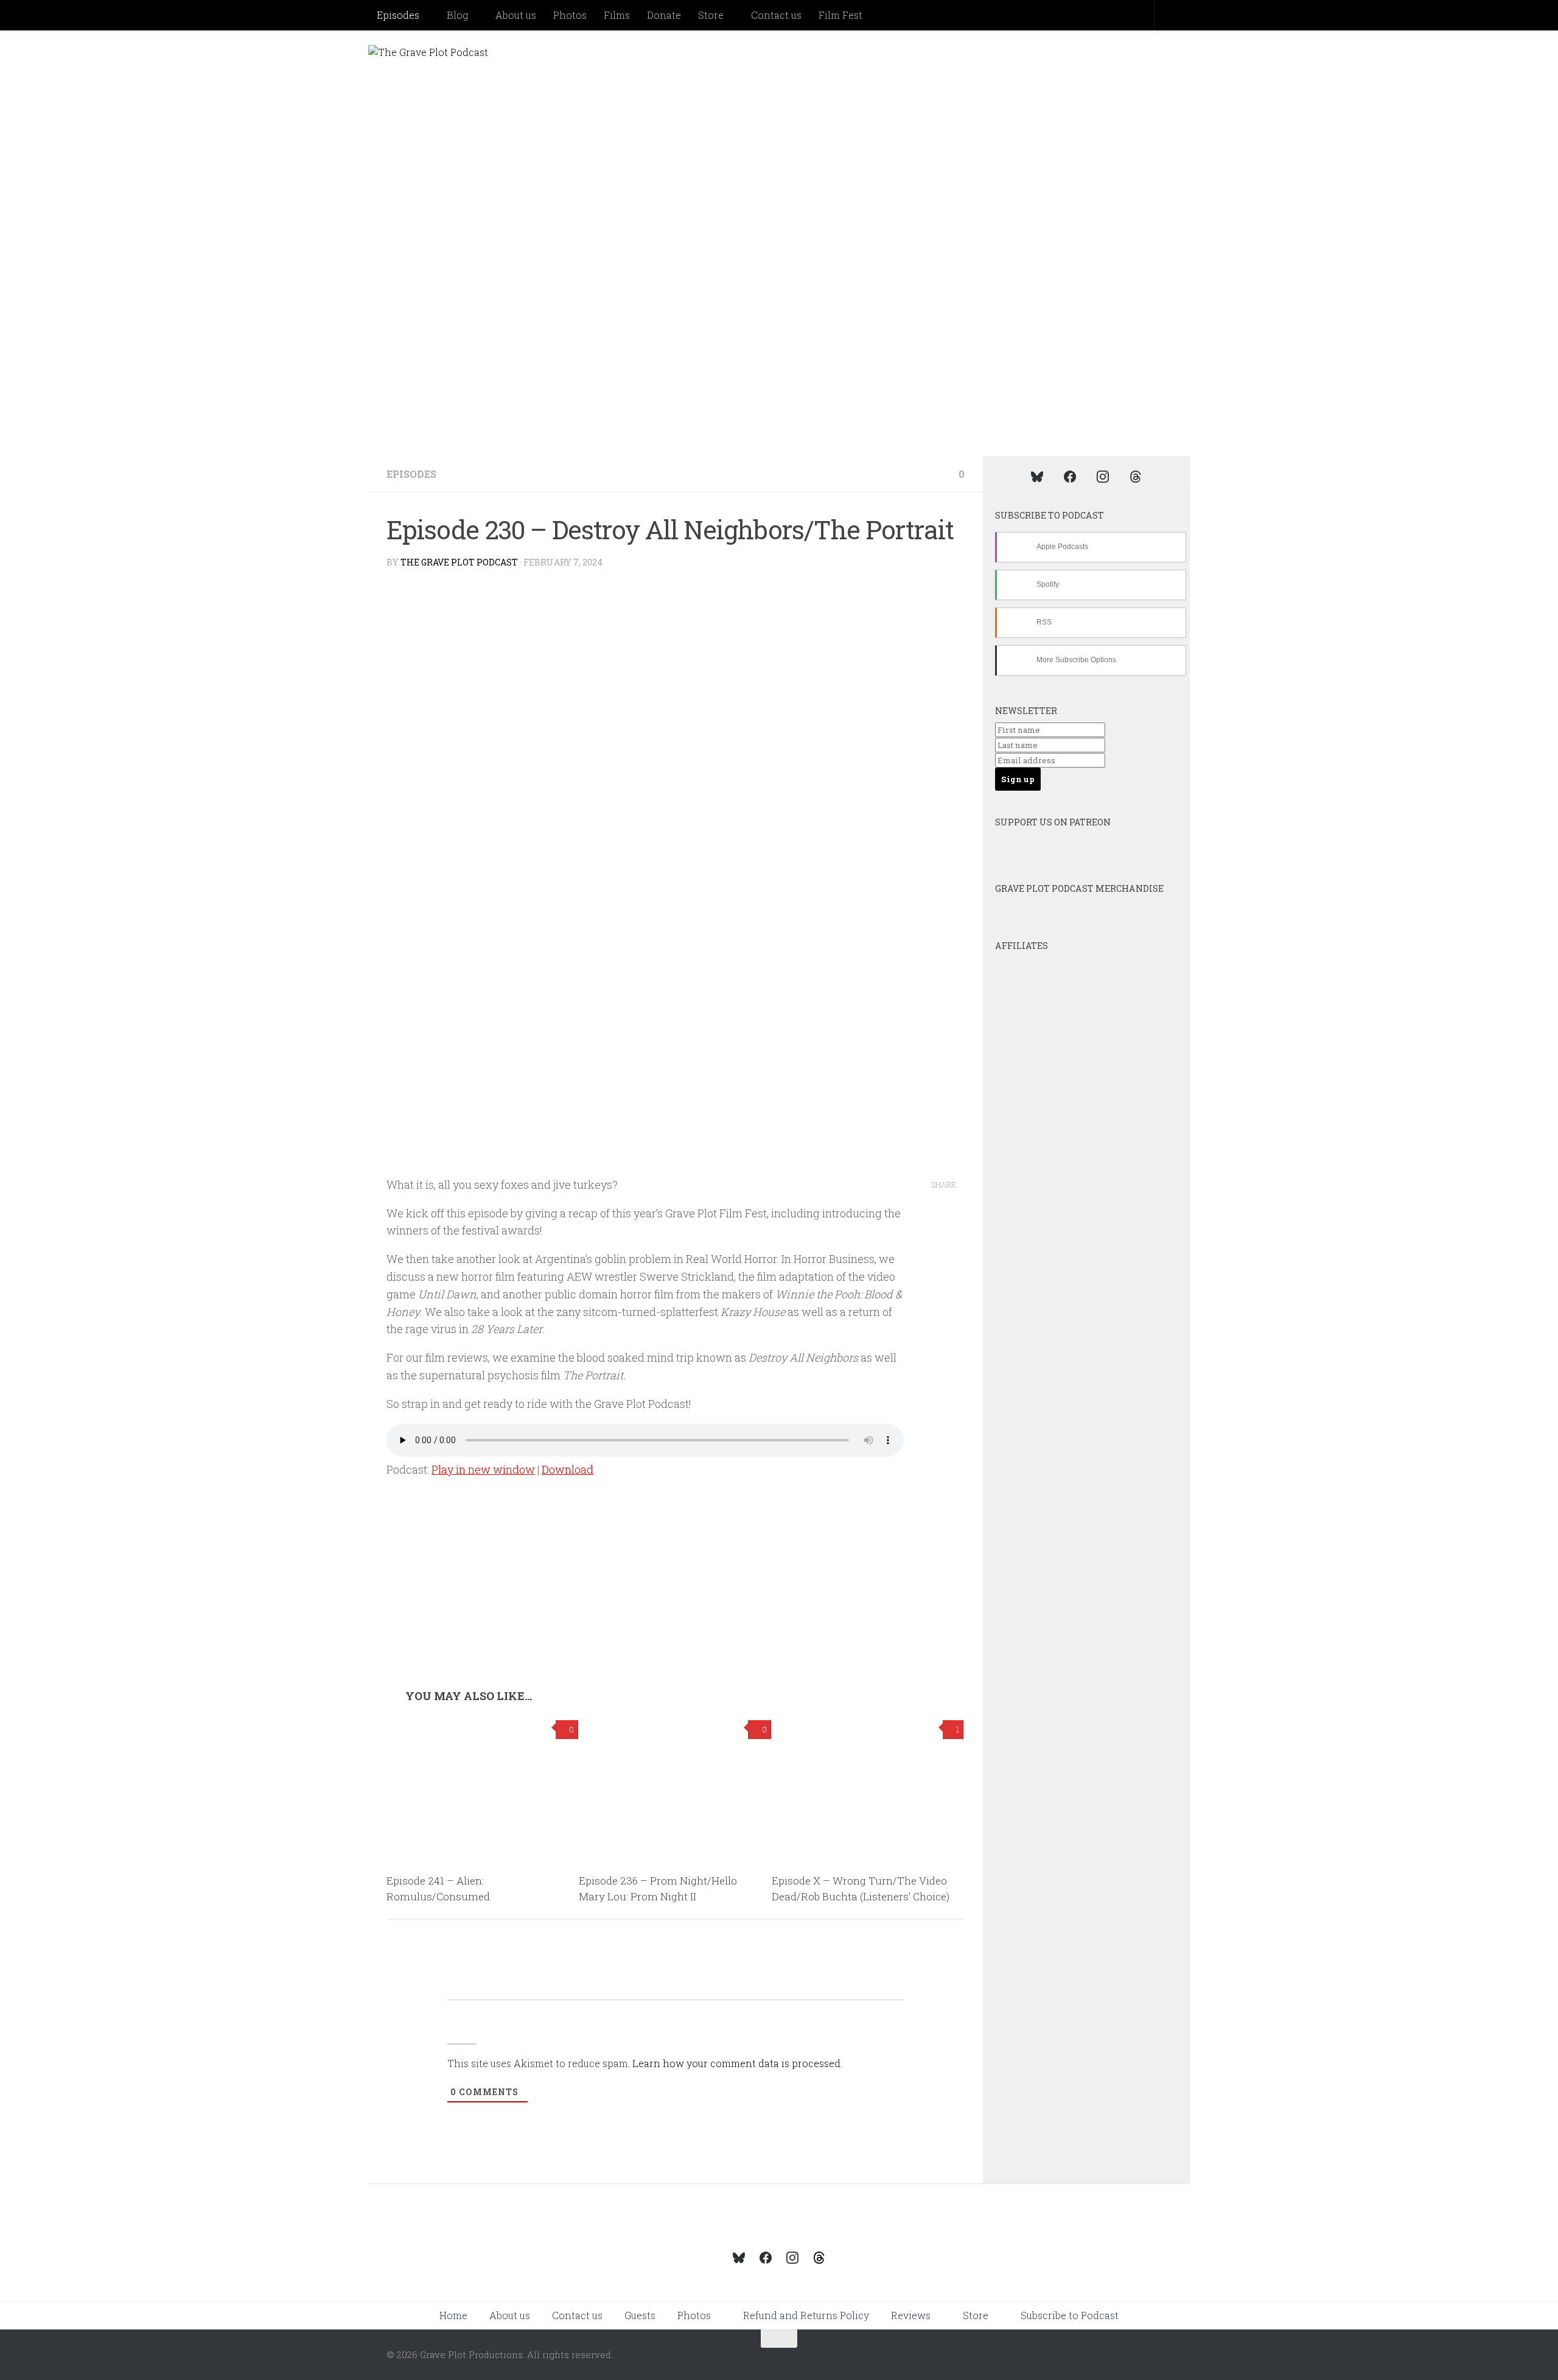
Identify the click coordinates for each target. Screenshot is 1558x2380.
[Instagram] (1103, 476)
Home (453, 2315)
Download (568, 1469)
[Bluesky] (1037, 476)
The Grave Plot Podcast (459, 562)
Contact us (776, 15)
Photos (570, 15)
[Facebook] (1070, 476)
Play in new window (483, 1469)
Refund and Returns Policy (806, 2315)
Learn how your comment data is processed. (737, 2063)
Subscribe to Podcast (1070, 2315)
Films (617, 15)
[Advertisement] (676, 1598)
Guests (640, 2315)
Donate (664, 15)
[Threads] (1136, 476)
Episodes (398, 15)
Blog (457, 15)
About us (516, 15)
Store (711, 15)
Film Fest (840, 15)
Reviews (911, 2315)
